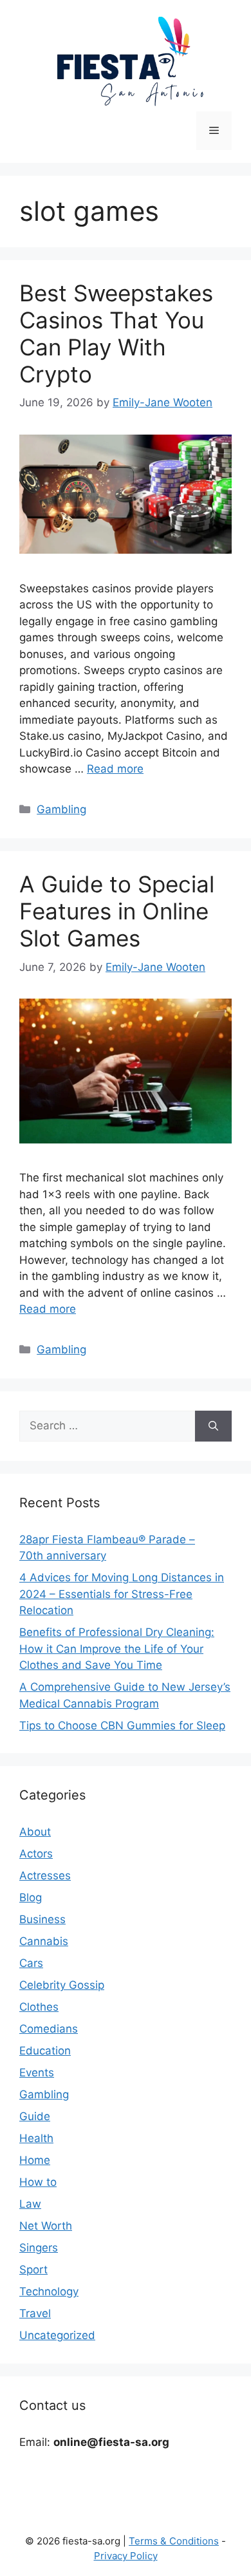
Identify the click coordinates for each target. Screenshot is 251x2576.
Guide (35, 2116)
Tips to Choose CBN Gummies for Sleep (122, 1725)
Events (37, 2073)
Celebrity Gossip (62, 1985)
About (35, 1832)
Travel (35, 2313)
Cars (31, 1963)
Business (42, 1919)
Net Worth (46, 2226)
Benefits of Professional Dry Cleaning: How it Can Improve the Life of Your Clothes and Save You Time (117, 1649)
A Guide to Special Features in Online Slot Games (117, 911)
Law (30, 2204)
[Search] (213, 1426)
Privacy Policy (126, 2556)
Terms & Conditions (174, 2541)
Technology (49, 2291)
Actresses (45, 1876)
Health (36, 2138)
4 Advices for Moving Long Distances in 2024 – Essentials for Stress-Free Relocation (122, 1594)
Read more (115, 769)
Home (35, 2160)
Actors (36, 1854)
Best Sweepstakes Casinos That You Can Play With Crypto (116, 334)
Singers (39, 2248)
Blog (31, 1897)
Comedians (49, 2029)
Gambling (61, 809)
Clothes (39, 2007)
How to (38, 2182)
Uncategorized (57, 2335)
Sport (33, 2270)
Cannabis (44, 1941)
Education (45, 2051)
